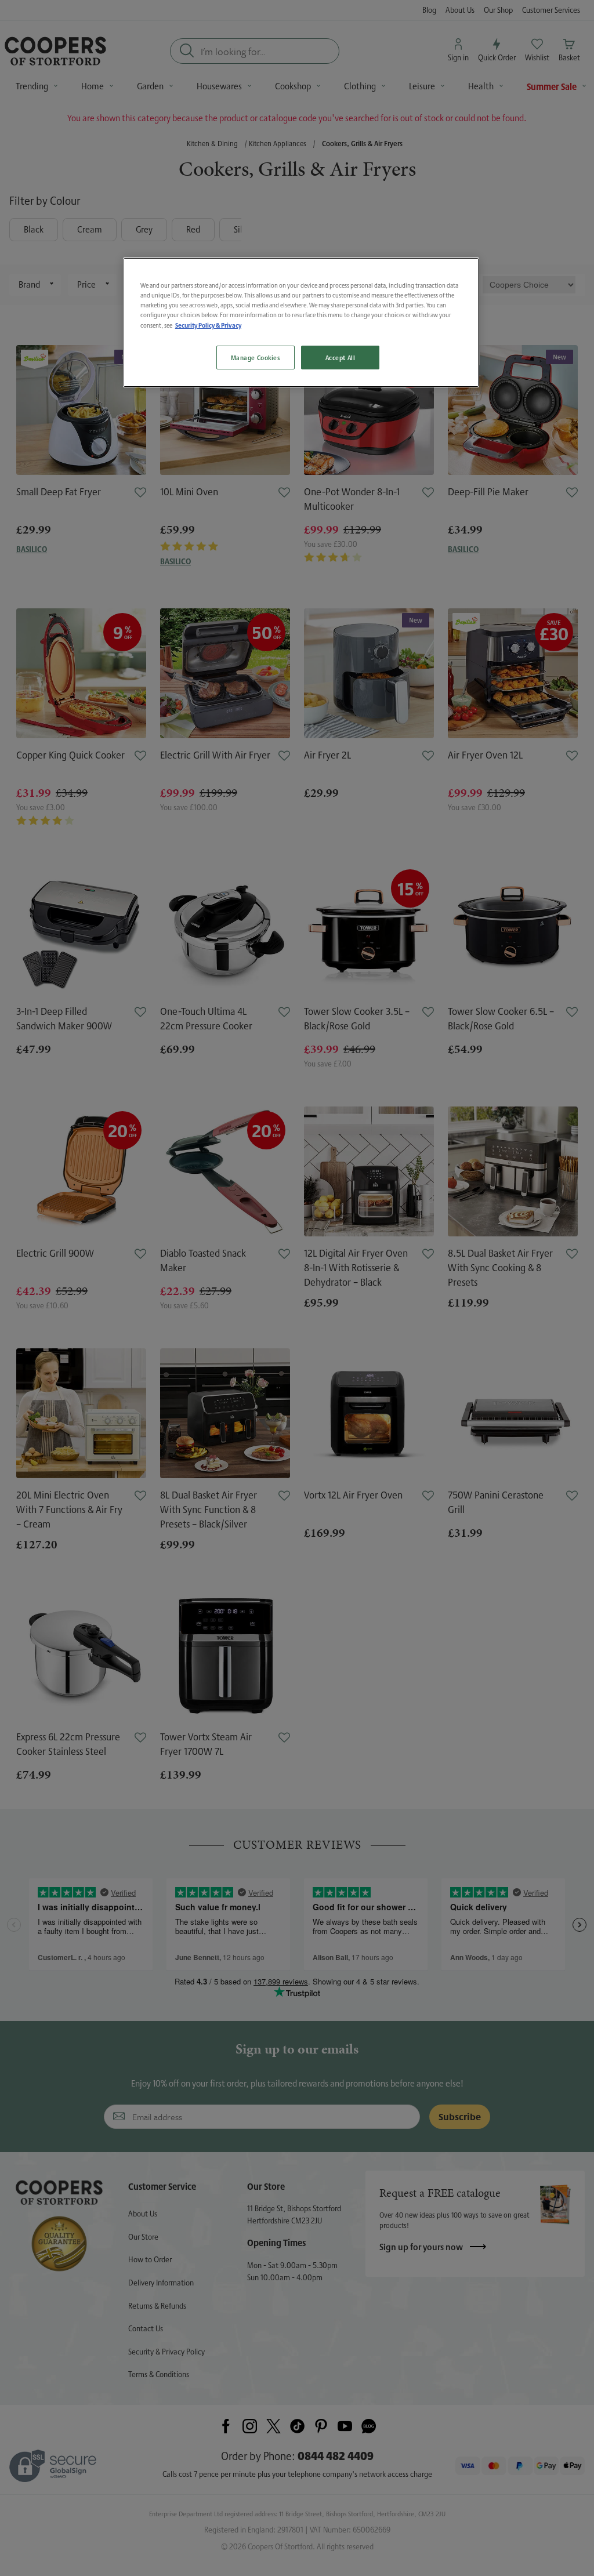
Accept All (341, 358)
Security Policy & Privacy (208, 325)
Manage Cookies (256, 358)
